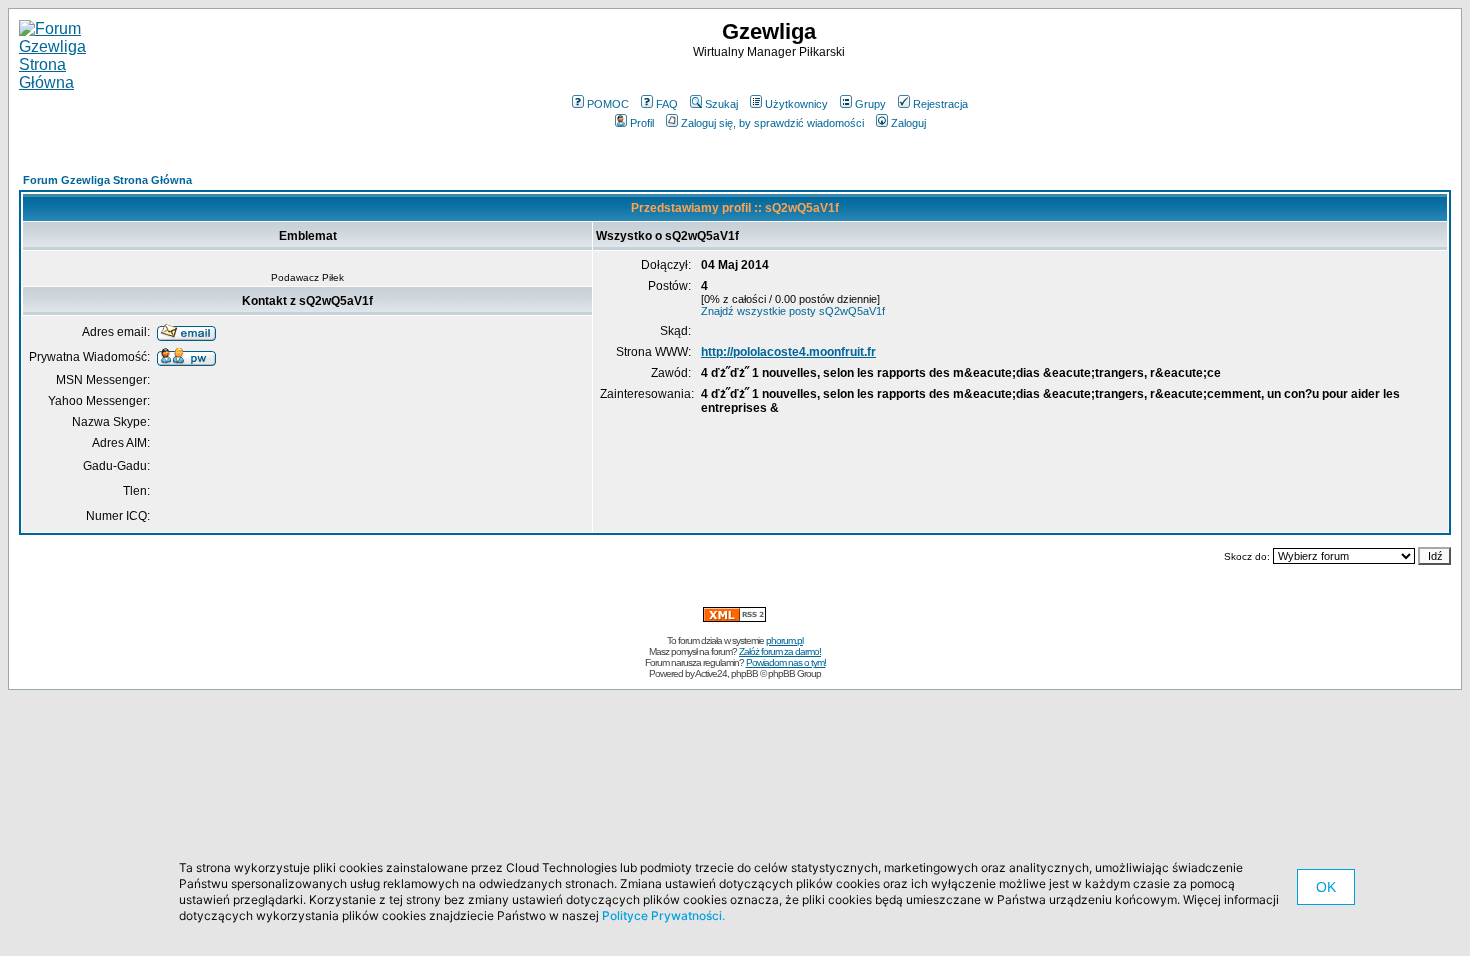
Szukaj (721, 104)
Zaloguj (908, 123)
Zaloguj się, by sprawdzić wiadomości (772, 123)
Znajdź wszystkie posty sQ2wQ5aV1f (793, 311)
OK (1326, 887)
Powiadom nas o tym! (786, 662)
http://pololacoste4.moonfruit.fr (788, 352)
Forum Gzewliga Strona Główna (107, 180)
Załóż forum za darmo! (780, 651)
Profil (642, 123)
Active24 (711, 673)
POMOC (608, 104)
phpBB (744, 673)
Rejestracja (940, 104)
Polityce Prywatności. (663, 915)
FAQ (667, 104)
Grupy (870, 104)
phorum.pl (784, 640)
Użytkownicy (796, 104)
